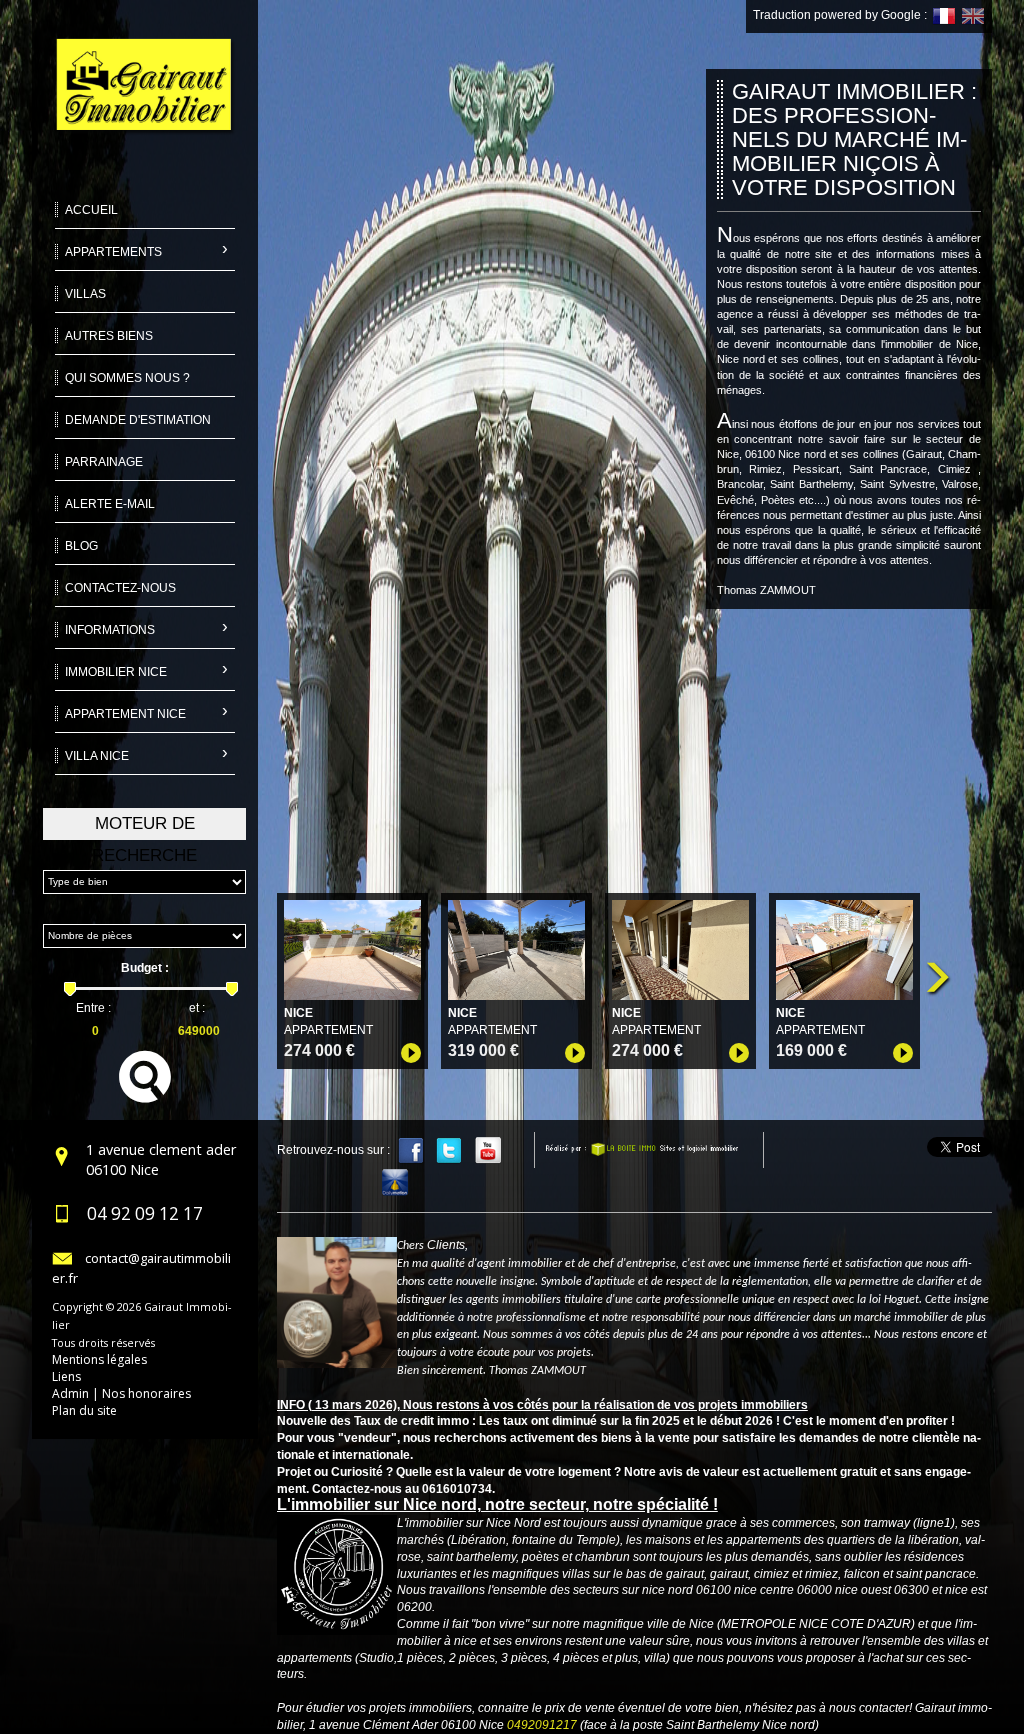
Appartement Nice (125, 714)
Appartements (113, 252)
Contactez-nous (120, 588)
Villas (85, 294)
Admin (70, 1393)
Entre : (93, 1008)
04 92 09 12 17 (145, 1213)
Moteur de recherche (144, 827)
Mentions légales (99, 1359)
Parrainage (104, 462)
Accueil (91, 210)
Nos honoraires (146, 1393)
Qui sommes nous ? (127, 378)
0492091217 (542, 1725)
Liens (66, 1376)
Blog (81, 546)
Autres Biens (109, 336)
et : (197, 1008)
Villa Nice (97, 756)
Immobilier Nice (116, 672)
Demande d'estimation (138, 420)
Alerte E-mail (110, 504)
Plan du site (84, 1410)
